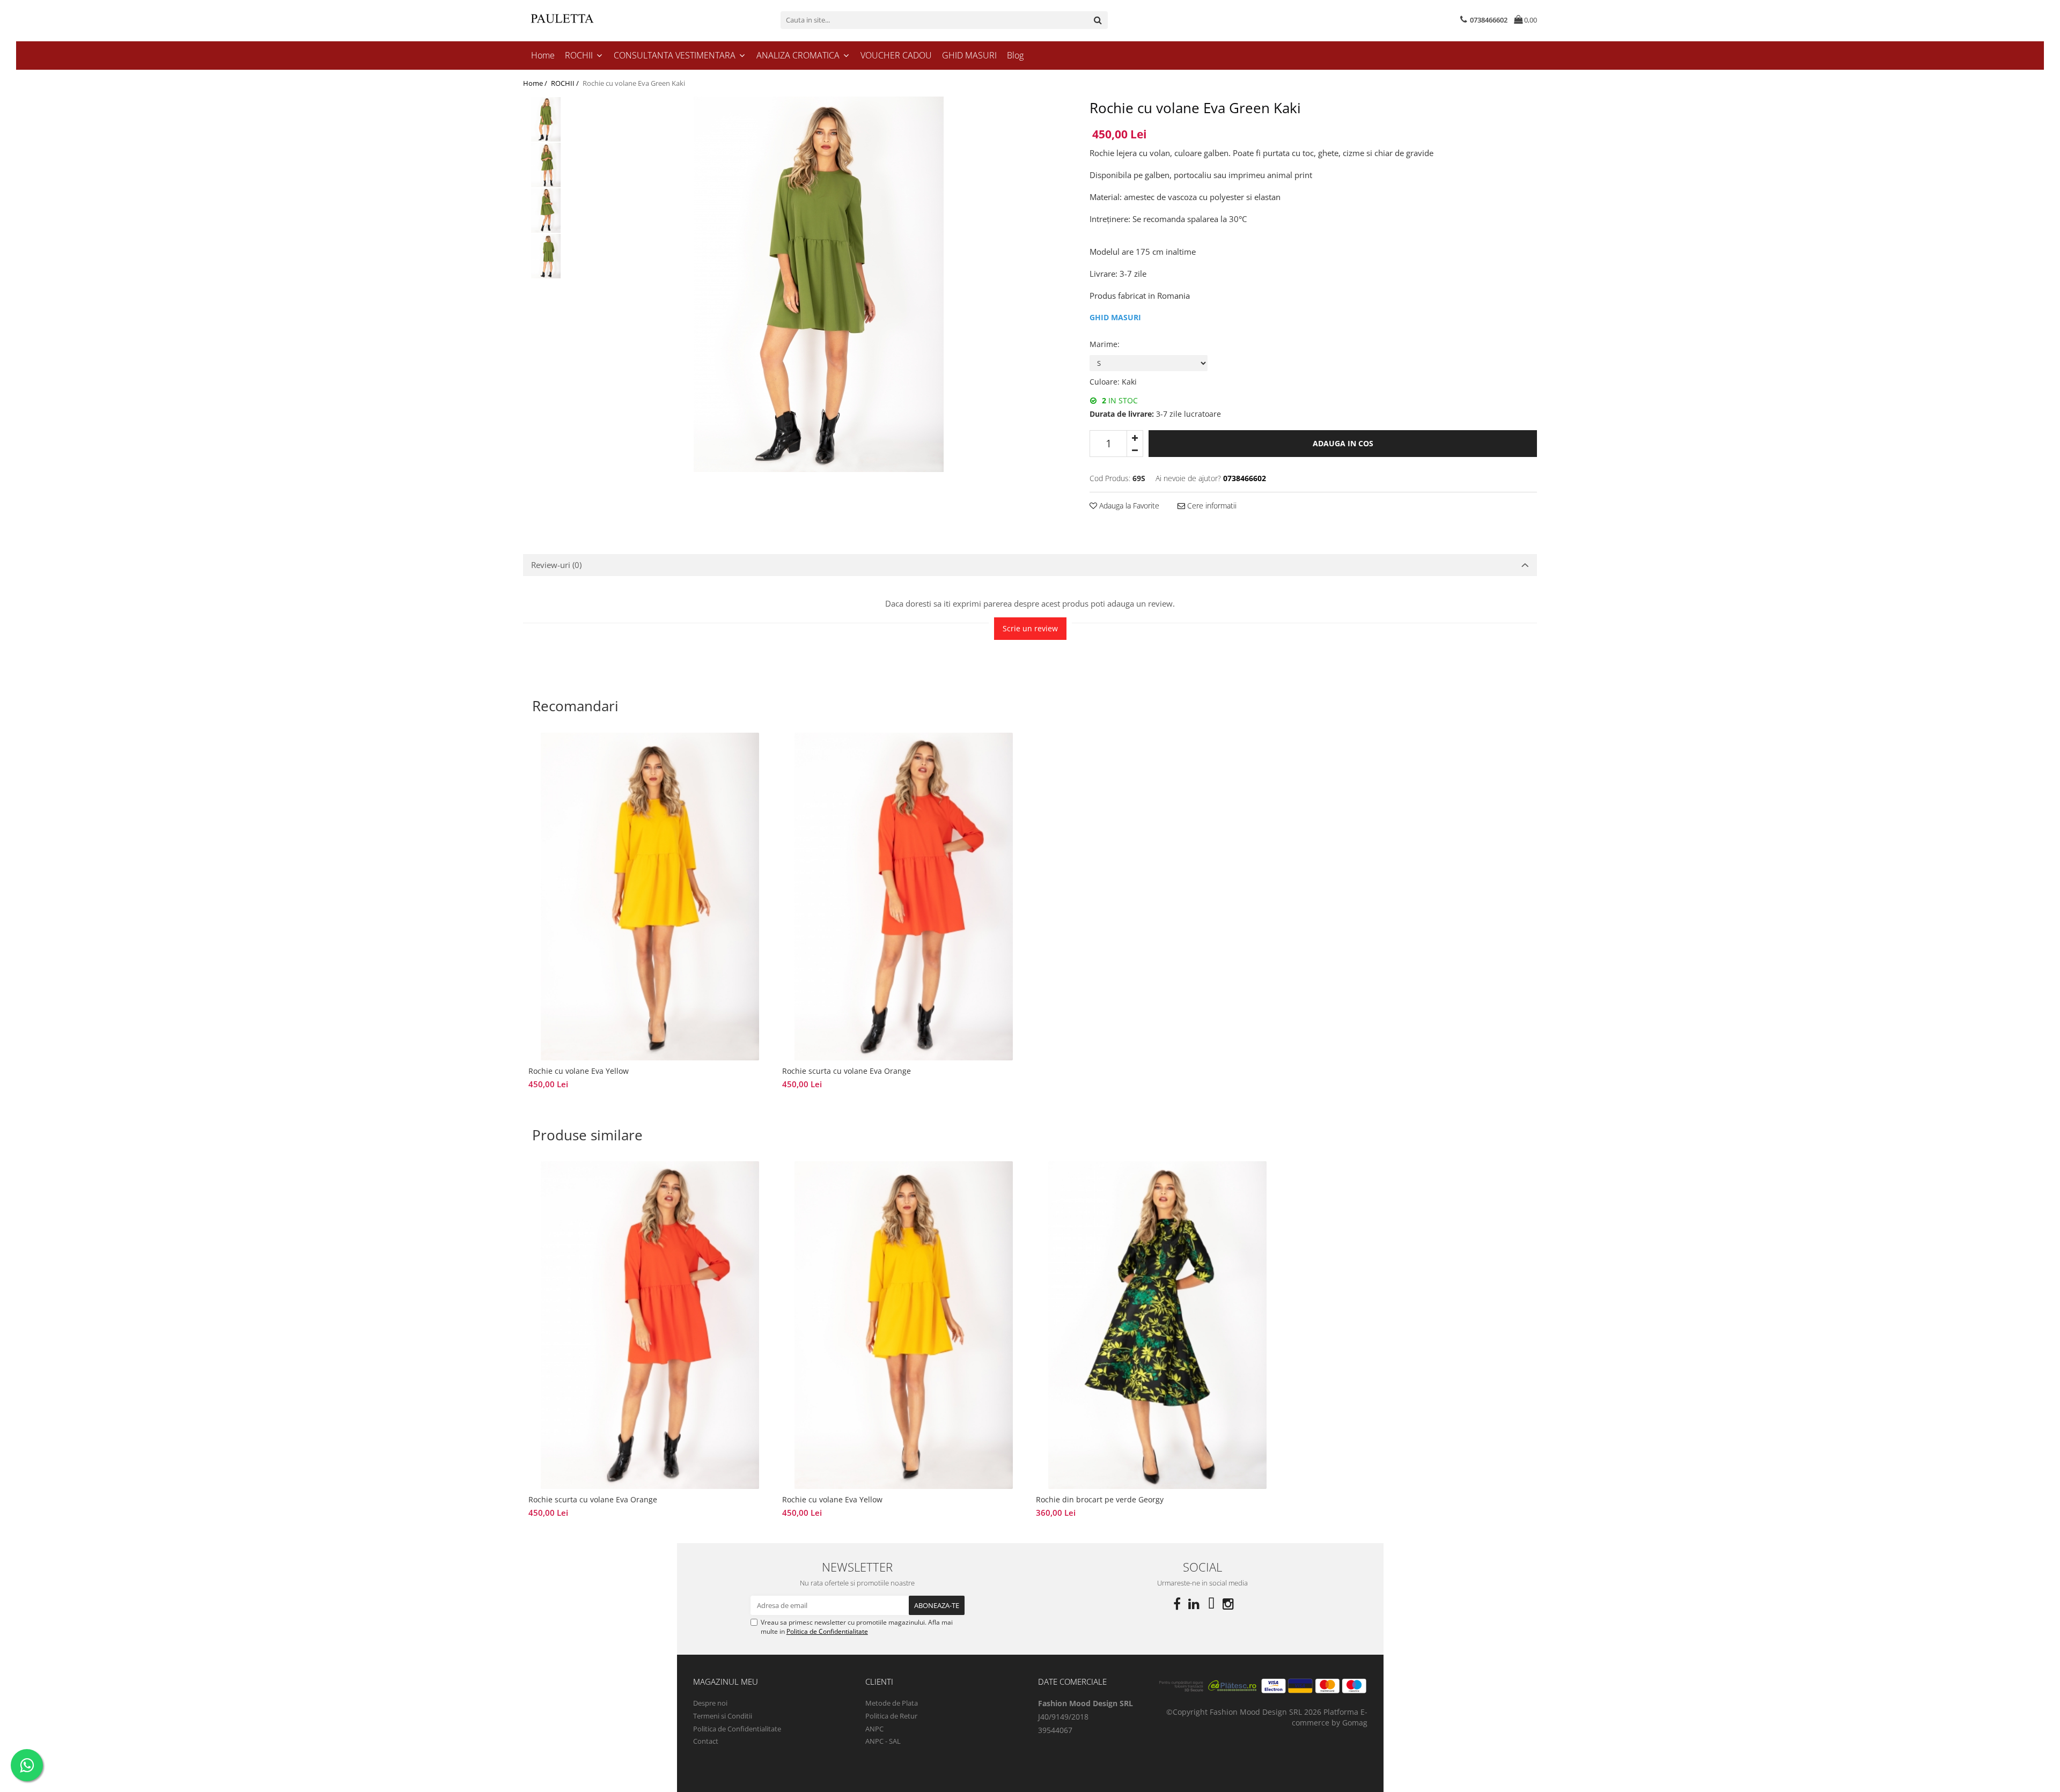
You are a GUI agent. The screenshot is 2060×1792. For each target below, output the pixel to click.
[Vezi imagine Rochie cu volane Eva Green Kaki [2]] (546, 211)
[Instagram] (1228, 1604)
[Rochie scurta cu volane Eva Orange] (904, 897)
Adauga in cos (1343, 443)
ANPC (874, 1729)
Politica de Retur (891, 1716)
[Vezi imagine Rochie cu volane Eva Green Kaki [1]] (546, 165)
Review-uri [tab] (556, 565)
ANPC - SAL (883, 1741)
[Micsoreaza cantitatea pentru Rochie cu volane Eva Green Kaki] (1135, 450)
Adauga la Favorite (1128, 506)
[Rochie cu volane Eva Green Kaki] (818, 284)
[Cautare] (1098, 20)
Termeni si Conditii (723, 1716)
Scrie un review (1030, 628)
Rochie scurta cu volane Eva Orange (847, 1071)
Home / (536, 83)
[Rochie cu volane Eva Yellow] (650, 897)
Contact (706, 1741)
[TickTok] (1211, 1604)
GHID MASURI (969, 55)
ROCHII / (566, 83)
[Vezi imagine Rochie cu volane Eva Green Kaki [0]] (546, 119)
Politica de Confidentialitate (827, 1631)
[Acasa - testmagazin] (577, 20)
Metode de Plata (892, 1703)
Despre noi (710, 1703)
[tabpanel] (818, 284)
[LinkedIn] (1194, 1604)
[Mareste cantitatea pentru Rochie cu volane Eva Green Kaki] (1135, 437)
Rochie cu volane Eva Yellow (579, 1071)
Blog (1015, 55)
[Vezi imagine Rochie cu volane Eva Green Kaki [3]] (546, 256)
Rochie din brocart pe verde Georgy (1100, 1499)
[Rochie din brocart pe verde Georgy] (1157, 1325)
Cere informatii (1211, 506)
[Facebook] (1177, 1604)
